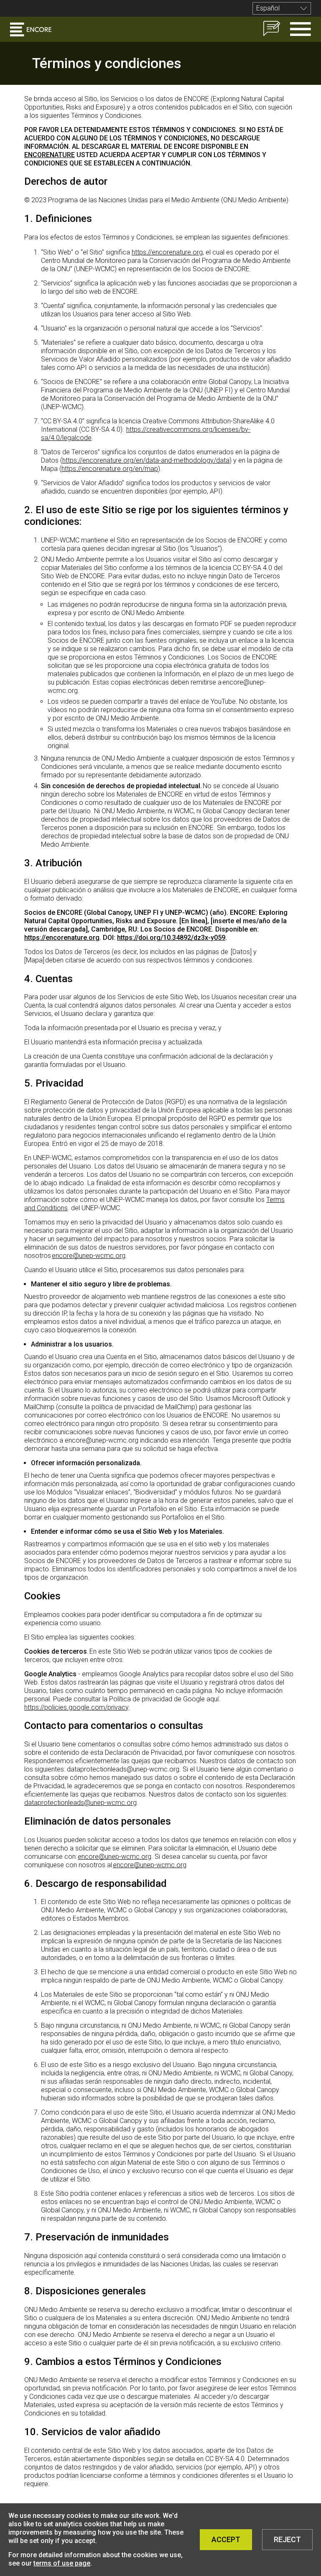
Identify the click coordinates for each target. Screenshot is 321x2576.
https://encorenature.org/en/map (110, 469)
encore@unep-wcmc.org (89, 1256)
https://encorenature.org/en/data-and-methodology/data (146, 460)
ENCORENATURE (50, 155)
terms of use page (62, 2563)
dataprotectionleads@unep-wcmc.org (80, 1803)
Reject (287, 2539)
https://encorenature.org (167, 252)
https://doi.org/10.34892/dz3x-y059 (171, 938)
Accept (226, 2539)
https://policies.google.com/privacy (76, 1707)
